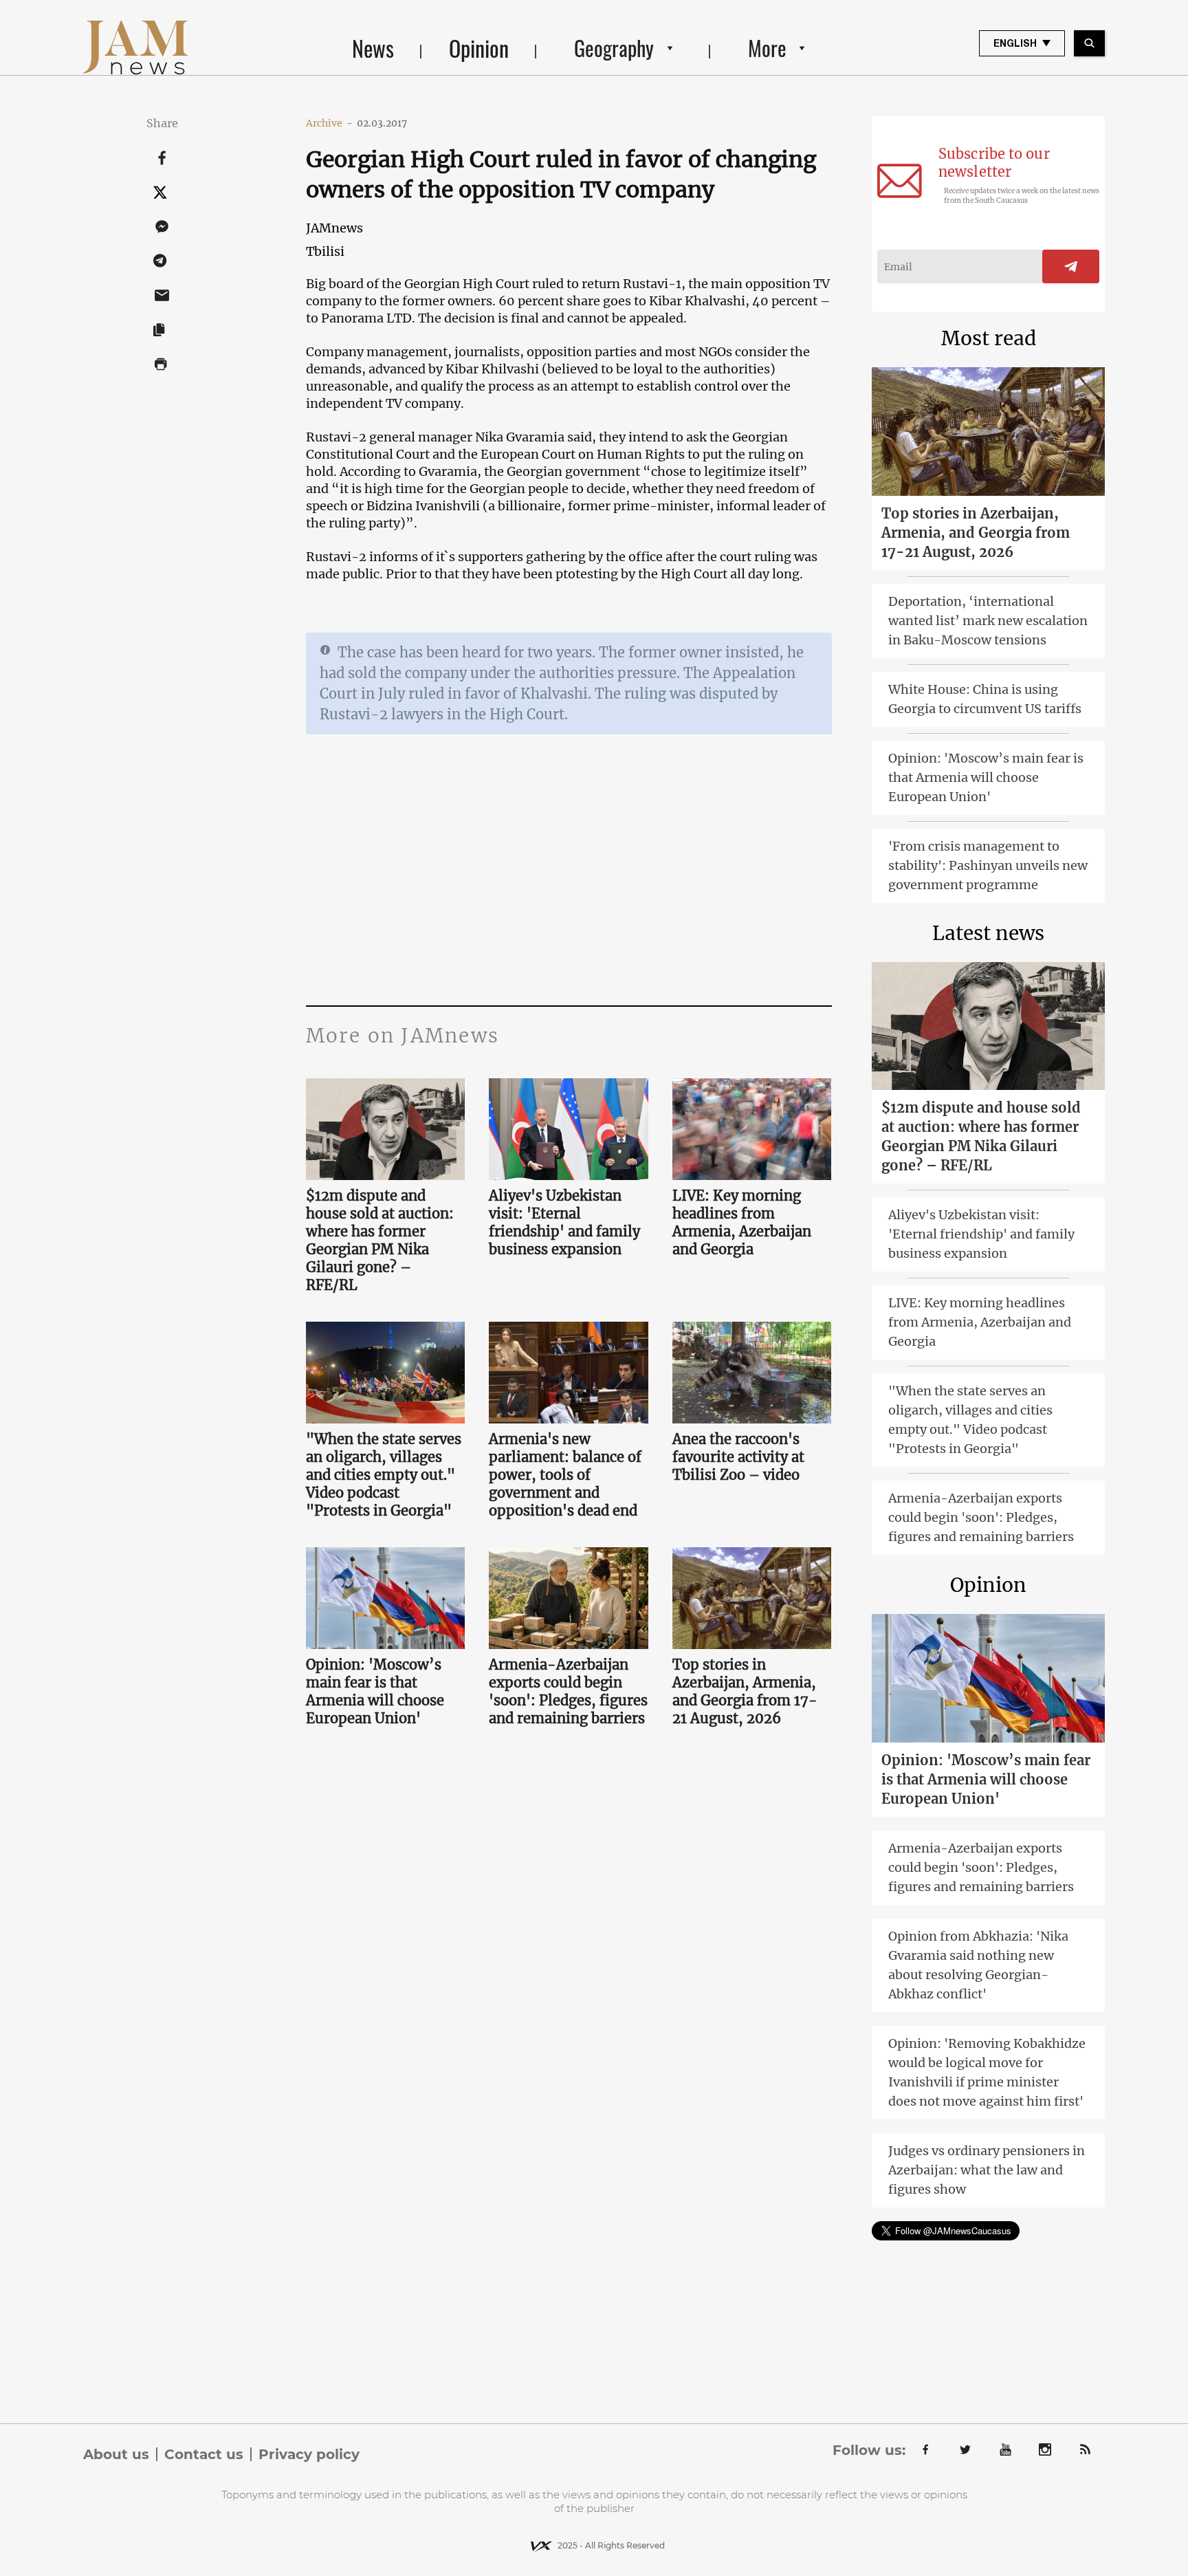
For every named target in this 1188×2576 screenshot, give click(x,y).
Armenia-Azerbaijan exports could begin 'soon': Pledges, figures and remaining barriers (568, 1691)
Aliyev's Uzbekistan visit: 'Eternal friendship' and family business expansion (564, 1222)
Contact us (204, 2454)
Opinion (479, 48)
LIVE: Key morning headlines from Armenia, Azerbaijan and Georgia (742, 1222)
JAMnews (334, 228)
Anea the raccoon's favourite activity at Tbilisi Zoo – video (738, 1457)
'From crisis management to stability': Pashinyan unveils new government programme (988, 865)
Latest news (988, 933)
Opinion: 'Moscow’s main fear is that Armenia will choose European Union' (375, 1691)
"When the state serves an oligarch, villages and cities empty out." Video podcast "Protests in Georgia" (384, 1475)
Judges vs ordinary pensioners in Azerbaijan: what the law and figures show (987, 2170)
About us (116, 2454)
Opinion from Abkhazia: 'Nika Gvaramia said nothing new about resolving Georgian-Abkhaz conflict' (978, 1965)
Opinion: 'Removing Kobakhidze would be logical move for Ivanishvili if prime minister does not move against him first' (987, 2072)
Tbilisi (325, 251)
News (373, 48)
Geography (614, 48)
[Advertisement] (569, 868)
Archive (329, 123)
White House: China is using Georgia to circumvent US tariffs (985, 699)
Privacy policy (309, 2454)
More (767, 48)
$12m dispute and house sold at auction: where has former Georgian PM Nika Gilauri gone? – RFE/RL (380, 1240)
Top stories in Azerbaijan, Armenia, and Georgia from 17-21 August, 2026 (745, 1691)
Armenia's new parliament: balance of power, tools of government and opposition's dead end (565, 1475)
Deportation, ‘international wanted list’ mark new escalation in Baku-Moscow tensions (988, 621)
